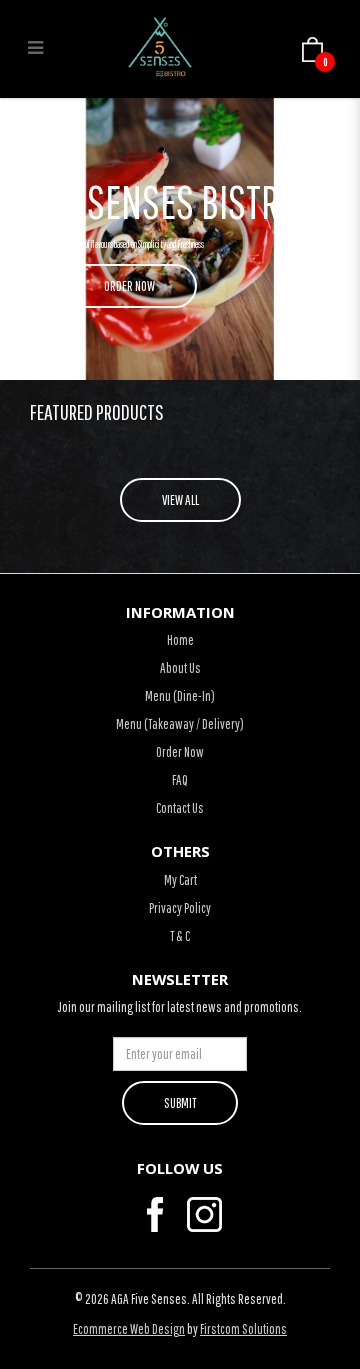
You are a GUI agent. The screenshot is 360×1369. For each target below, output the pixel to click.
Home (180, 640)
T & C (180, 936)
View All (180, 500)
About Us (180, 668)
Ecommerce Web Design (129, 1329)
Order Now (180, 752)
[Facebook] (155, 1214)
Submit (180, 1103)
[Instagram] (204, 1214)
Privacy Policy (180, 908)
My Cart (180, 880)
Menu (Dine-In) (180, 696)
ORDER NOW (129, 286)
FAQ (180, 780)
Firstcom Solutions (243, 1329)
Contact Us (180, 808)
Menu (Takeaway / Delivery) (180, 724)
